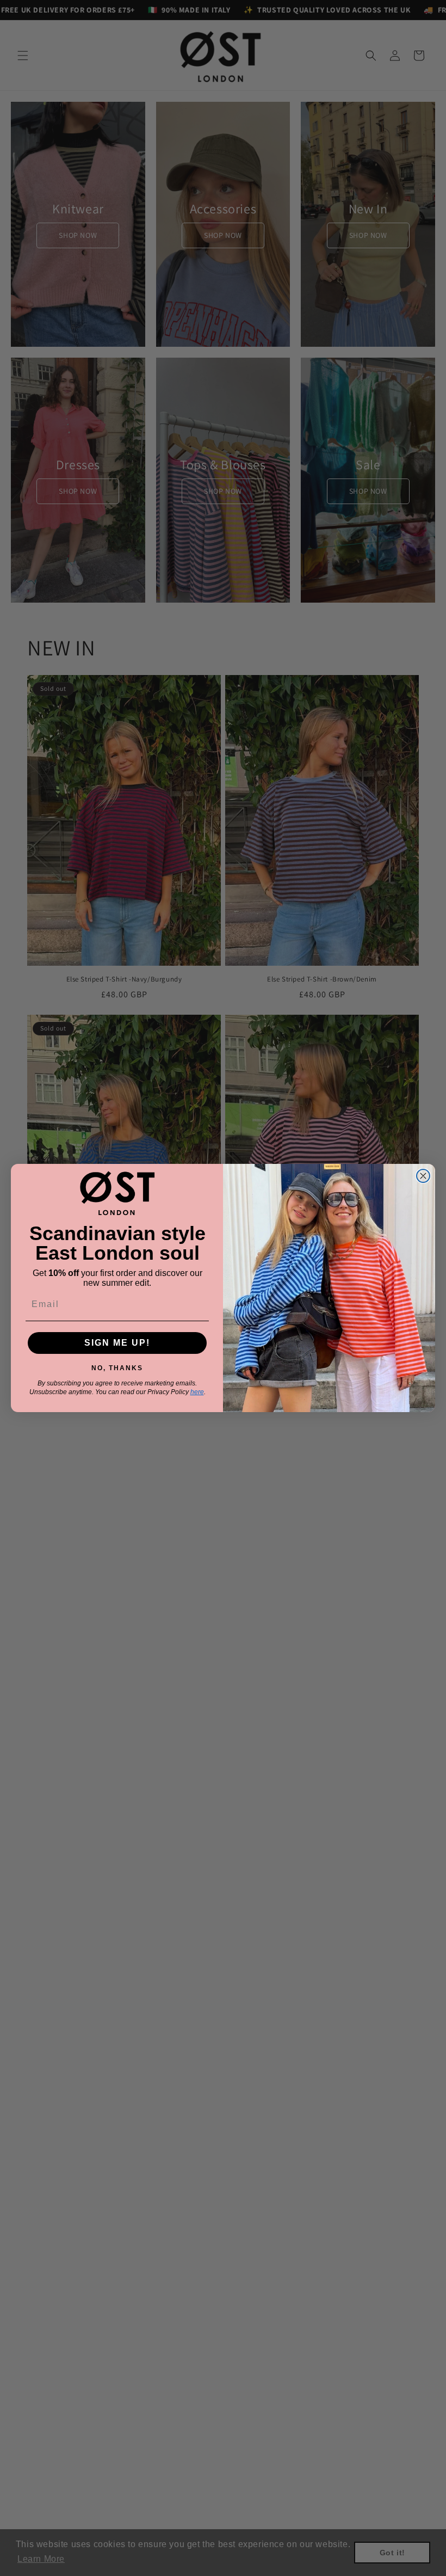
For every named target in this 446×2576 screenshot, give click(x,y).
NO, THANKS (117, 1366)
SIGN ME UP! (117, 1343)
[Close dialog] (423, 1176)
